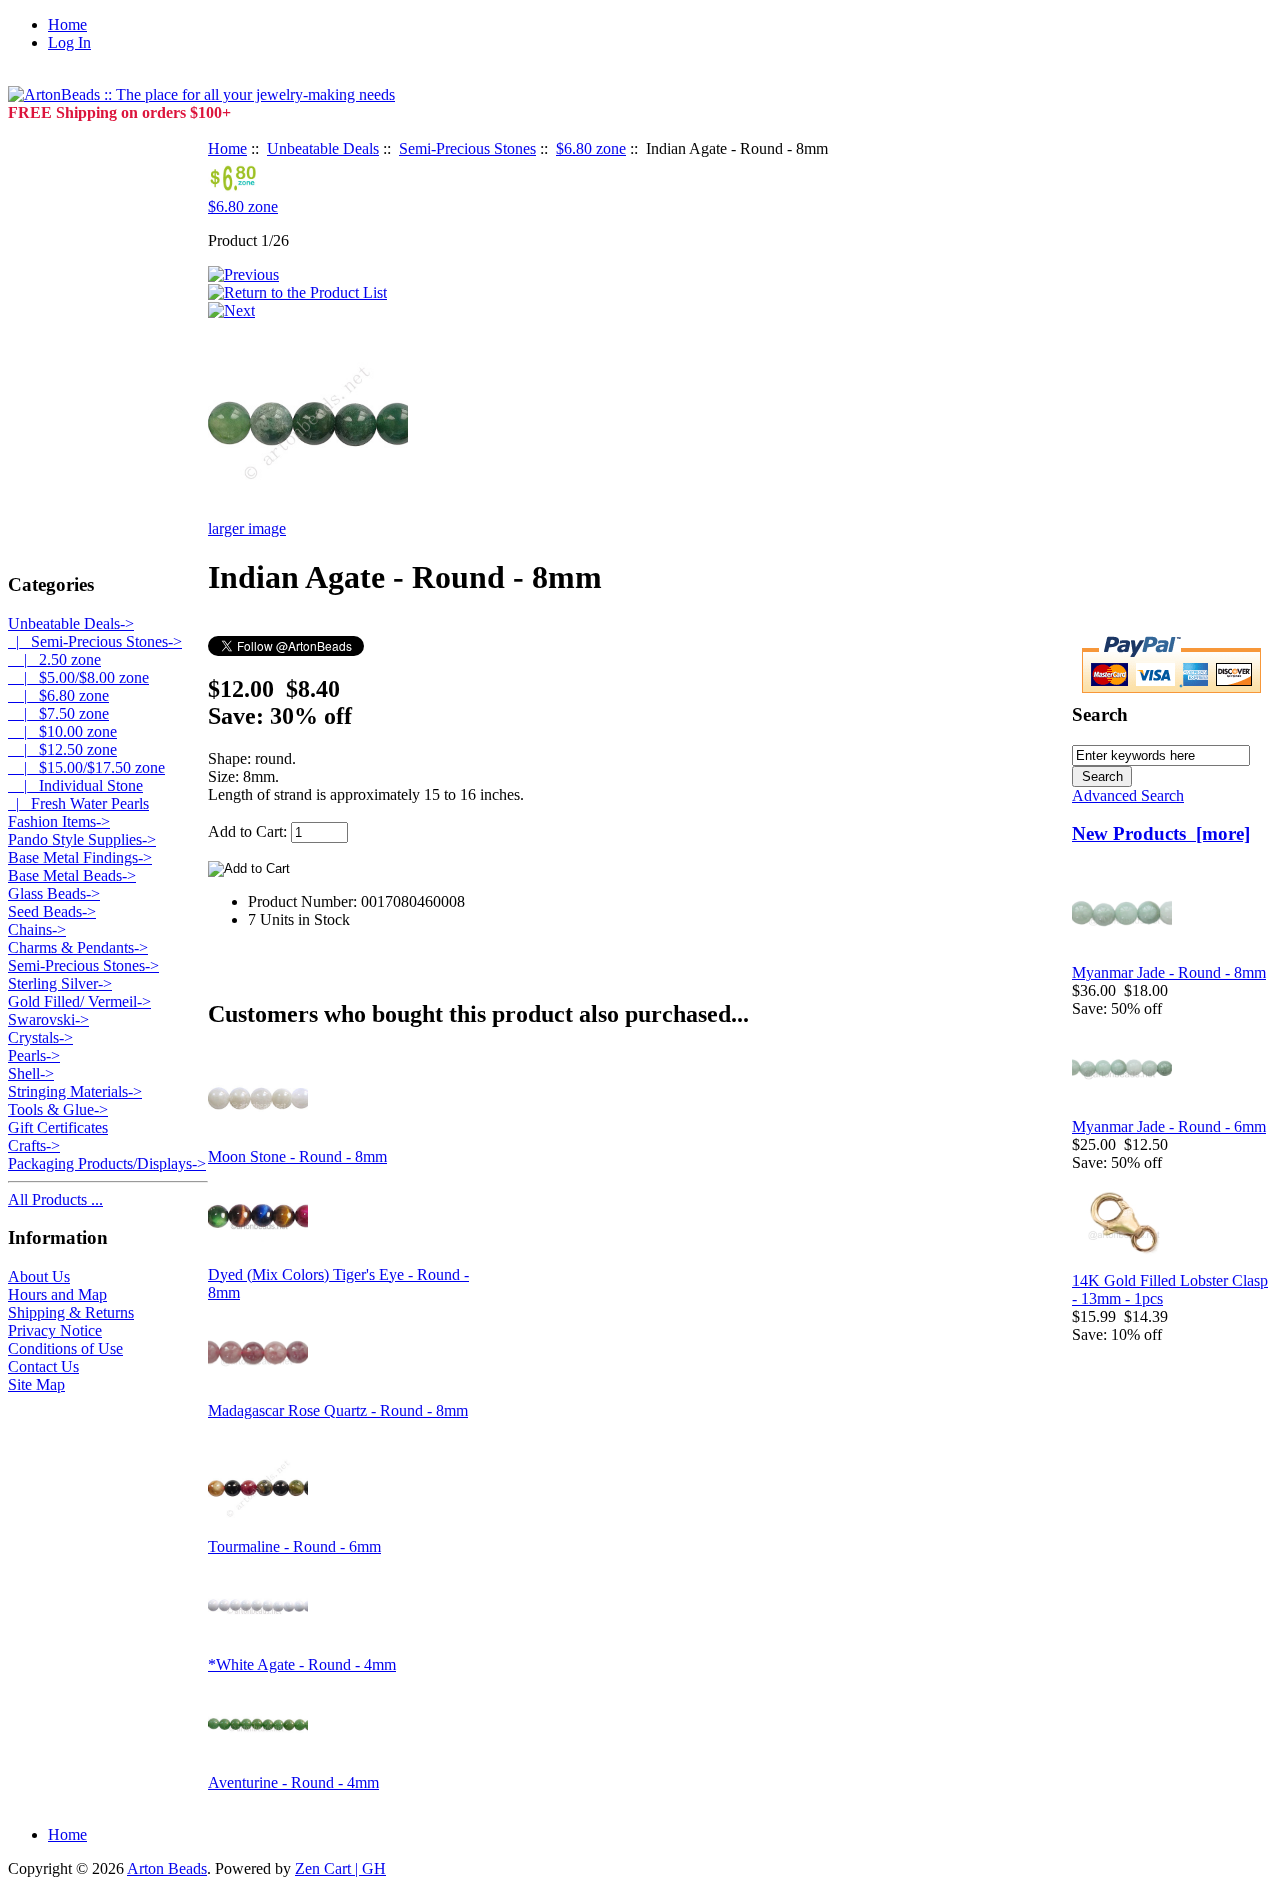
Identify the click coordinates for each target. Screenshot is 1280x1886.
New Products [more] (1161, 833)
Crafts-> (34, 1145)
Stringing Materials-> (75, 1091)
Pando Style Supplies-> (82, 839)
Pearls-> (34, 1055)
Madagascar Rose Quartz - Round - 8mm (338, 1410)
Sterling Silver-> (60, 983)
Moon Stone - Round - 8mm (297, 1156)
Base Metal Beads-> (72, 875)
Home (67, 24)
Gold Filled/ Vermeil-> (79, 1001)
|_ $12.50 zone (62, 749)
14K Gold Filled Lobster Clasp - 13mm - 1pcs (1170, 1289)
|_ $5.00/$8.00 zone (78, 677)
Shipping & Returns (71, 1312)
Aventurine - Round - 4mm (293, 1782)
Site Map (36, 1384)
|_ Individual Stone (75, 785)
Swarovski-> (48, 1019)
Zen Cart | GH (340, 1868)
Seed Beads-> (52, 911)
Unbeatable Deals (323, 148)
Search (1100, 714)
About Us (39, 1276)
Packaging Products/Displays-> (107, 1163)
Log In (69, 42)
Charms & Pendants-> (78, 947)
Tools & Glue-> (58, 1109)
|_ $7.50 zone (58, 713)
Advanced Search (1128, 795)
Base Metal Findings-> (80, 857)
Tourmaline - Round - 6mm (294, 1546)
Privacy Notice (55, 1330)
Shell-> (31, 1073)
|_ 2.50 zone (54, 659)
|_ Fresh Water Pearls (78, 803)
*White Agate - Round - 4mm (302, 1664)
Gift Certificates (58, 1127)
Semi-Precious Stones (467, 148)
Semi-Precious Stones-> (83, 965)
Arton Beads (167, 1868)
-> (71, 623)
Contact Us (43, 1366)
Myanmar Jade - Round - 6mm (1169, 1126)
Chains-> (37, 929)
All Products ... (55, 1199)
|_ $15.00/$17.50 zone (86, 767)
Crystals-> (40, 1037)
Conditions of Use (65, 1348)
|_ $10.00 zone (62, 731)
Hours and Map (57, 1294)
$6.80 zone (591, 148)
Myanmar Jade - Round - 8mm (1169, 972)
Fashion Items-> (59, 821)
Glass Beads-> (54, 893)
